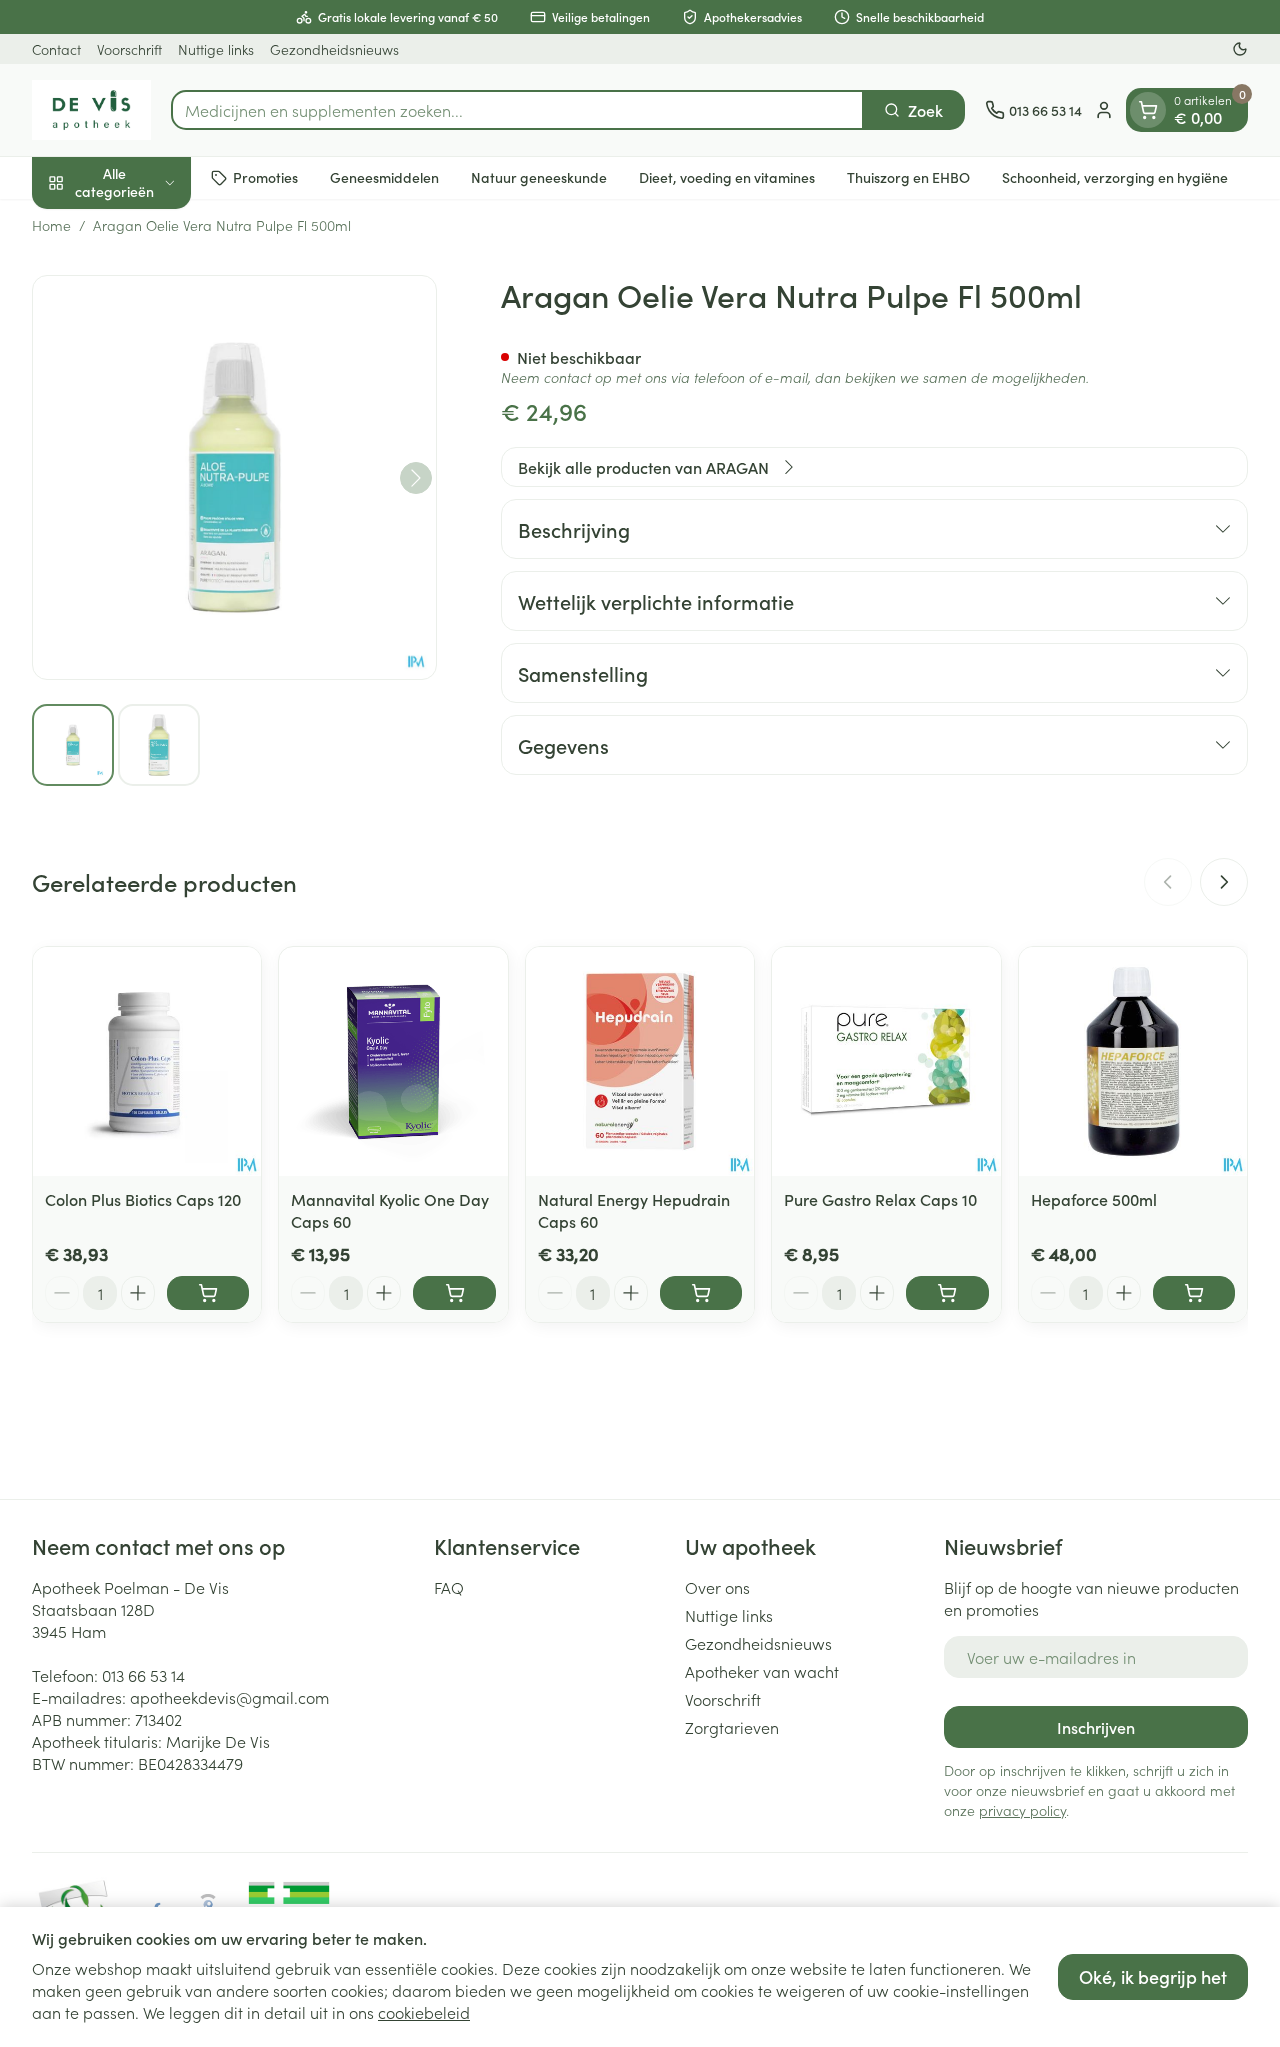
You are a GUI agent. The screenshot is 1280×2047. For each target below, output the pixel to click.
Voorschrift (129, 49)
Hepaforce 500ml (1094, 1199)
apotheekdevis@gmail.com (229, 1697)
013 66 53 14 (143, 1675)
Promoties (265, 177)
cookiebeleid (424, 2012)
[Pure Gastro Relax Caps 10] (886, 1061)
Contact (56, 49)
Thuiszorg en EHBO (908, 177)
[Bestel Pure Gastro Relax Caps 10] (947, 1293)
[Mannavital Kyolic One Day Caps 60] (393, 1061)
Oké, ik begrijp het (1153, 1976)
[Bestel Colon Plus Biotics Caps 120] (208, 1293)
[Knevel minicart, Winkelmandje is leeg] (1148, 110)
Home (51, 225)
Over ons (717, 1587)
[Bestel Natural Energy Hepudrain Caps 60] (701, 1293)
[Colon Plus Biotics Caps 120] (147, 1061)
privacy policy (1022, 1810)
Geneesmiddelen (384, 177)
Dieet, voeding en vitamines (727, 177)
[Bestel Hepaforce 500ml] (1194, 1293)
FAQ (449, 1587)
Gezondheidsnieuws (334, 49)
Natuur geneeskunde (539, 177)
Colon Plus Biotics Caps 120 (143, 1199)
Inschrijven (1096, 1727)
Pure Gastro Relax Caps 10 (880, 1199)
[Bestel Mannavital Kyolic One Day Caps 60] (454, 1293)
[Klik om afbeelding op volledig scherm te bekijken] (234, 477)
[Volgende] (416, 478)
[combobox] (517, 110)
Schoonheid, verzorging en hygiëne (1115, 177)
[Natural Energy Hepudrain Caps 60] (640, 1061)
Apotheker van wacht (762, 1671)
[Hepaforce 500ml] (1133, 1061)
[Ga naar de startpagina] (91, 110)
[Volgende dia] (1224, 882)
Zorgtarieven (732, 1727)
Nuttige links (216, 49)
